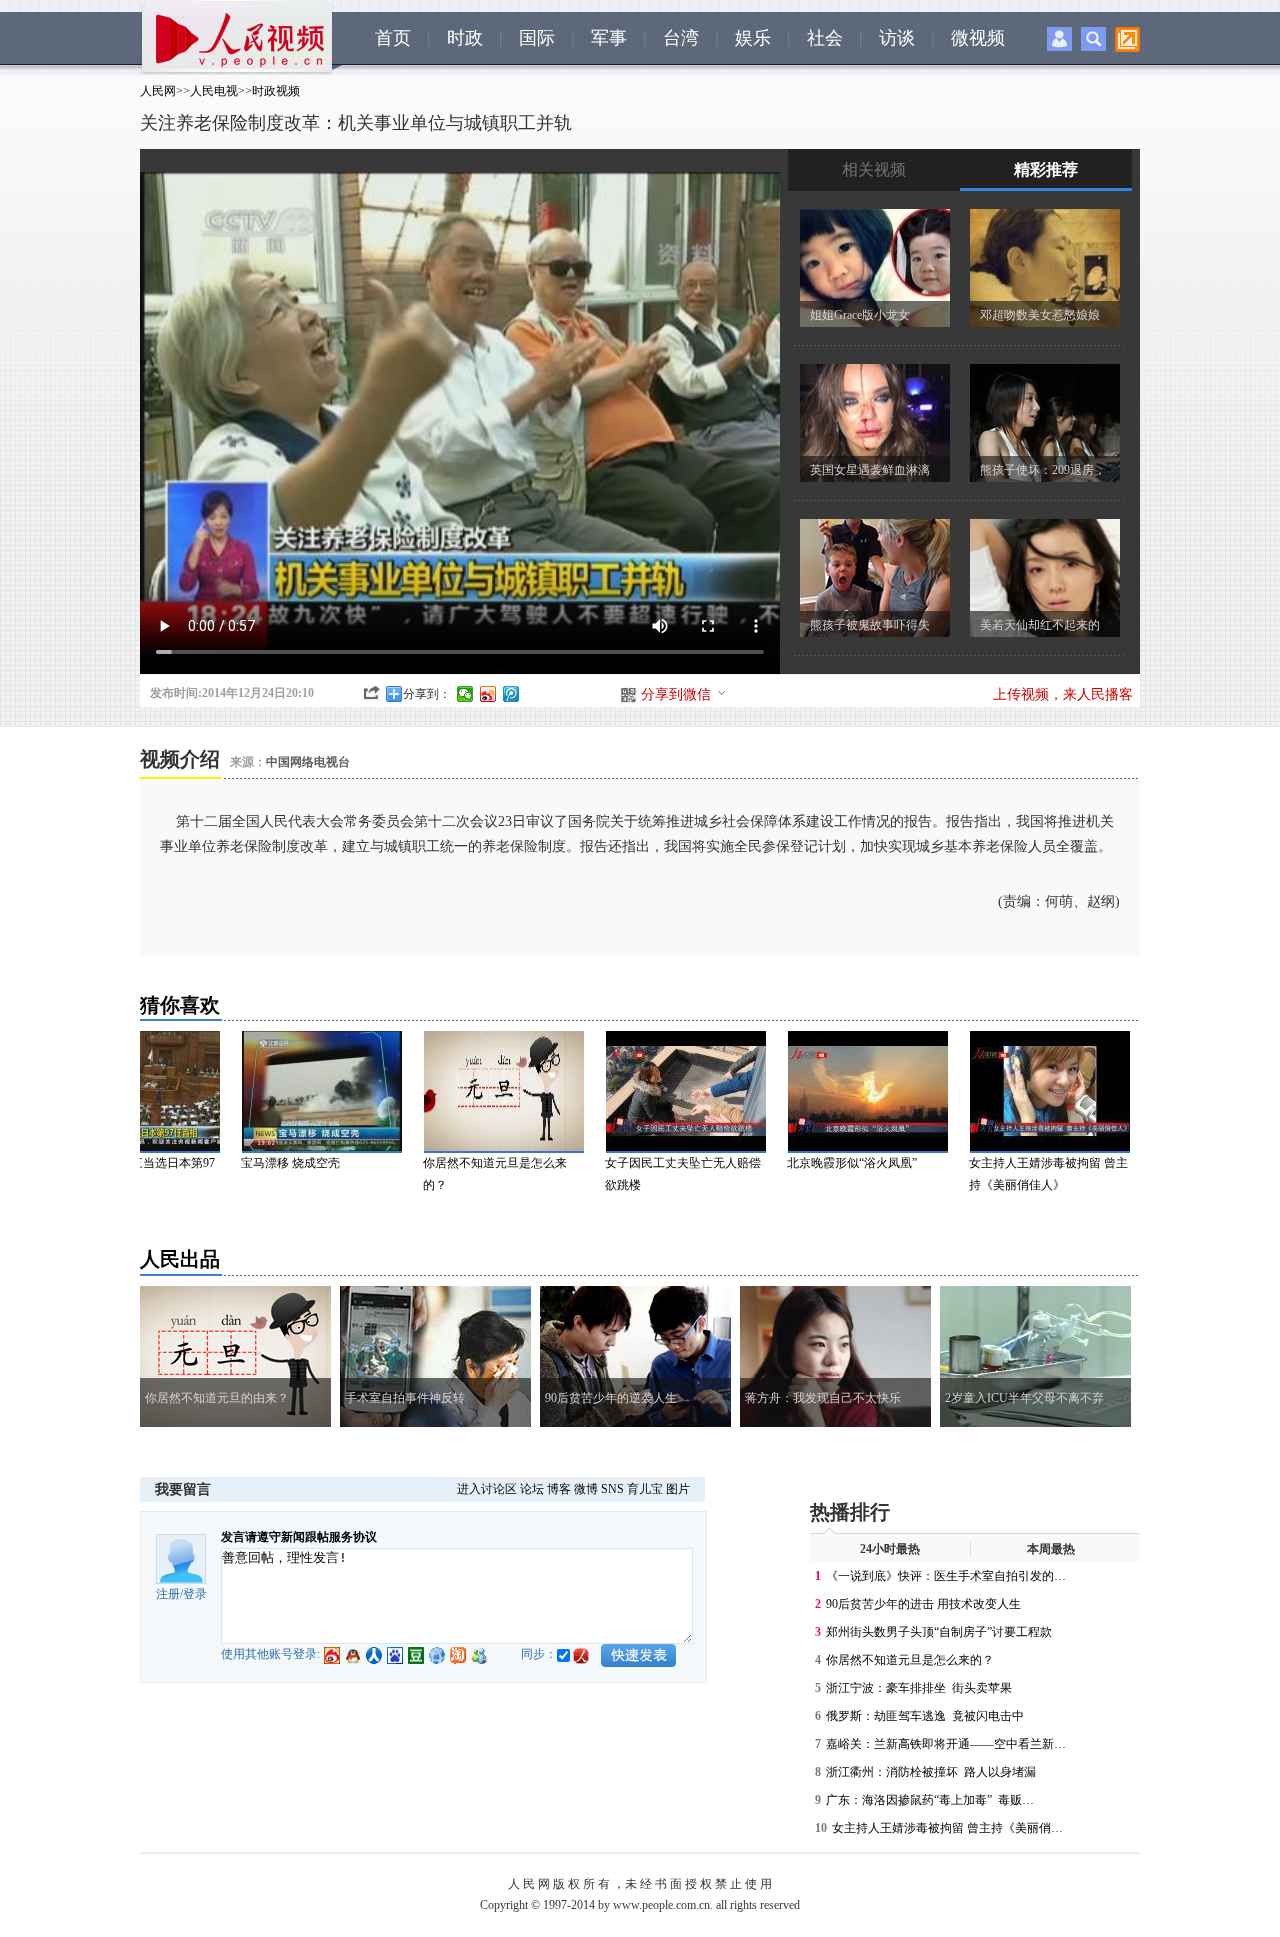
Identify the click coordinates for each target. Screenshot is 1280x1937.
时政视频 (276, 91)
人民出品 (180, 1259)
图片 (678, 1489)
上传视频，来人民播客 (1063, 694)
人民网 (158, 91)
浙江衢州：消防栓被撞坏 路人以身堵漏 (931, 1772)
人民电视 (214, 91)
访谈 (897, 38)
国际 (537, 38)
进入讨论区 (487, 1489)
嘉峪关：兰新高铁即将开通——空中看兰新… (946, 1744)
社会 (825, 38)
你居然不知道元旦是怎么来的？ (910, 1660)
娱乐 (753, 38)
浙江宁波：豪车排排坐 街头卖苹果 (919, 1688)
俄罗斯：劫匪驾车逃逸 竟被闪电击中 (925, 1716)
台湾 (681, 38)
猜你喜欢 (180, 1005)
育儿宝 (645, 1489)
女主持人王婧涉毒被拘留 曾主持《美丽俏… (947, 1828)
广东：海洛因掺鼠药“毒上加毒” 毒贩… (930, 1800)
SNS (612, 1489)
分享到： (427, 694)
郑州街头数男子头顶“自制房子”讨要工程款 (939, 1632)
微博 (586, 1489)
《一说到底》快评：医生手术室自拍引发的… (946, 1576)
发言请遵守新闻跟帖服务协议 (299, 1537)
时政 (465, 38)
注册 (168, 1594)
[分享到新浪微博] (488, 694)
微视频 (978, 38)
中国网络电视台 (308, 762)
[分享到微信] (465, 694)
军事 (609, 38)
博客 (559, 1489)
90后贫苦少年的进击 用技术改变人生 (923, 1604)
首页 (393, 38)
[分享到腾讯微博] (511, 694)
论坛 (532, 1489)
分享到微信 (676, 694)
